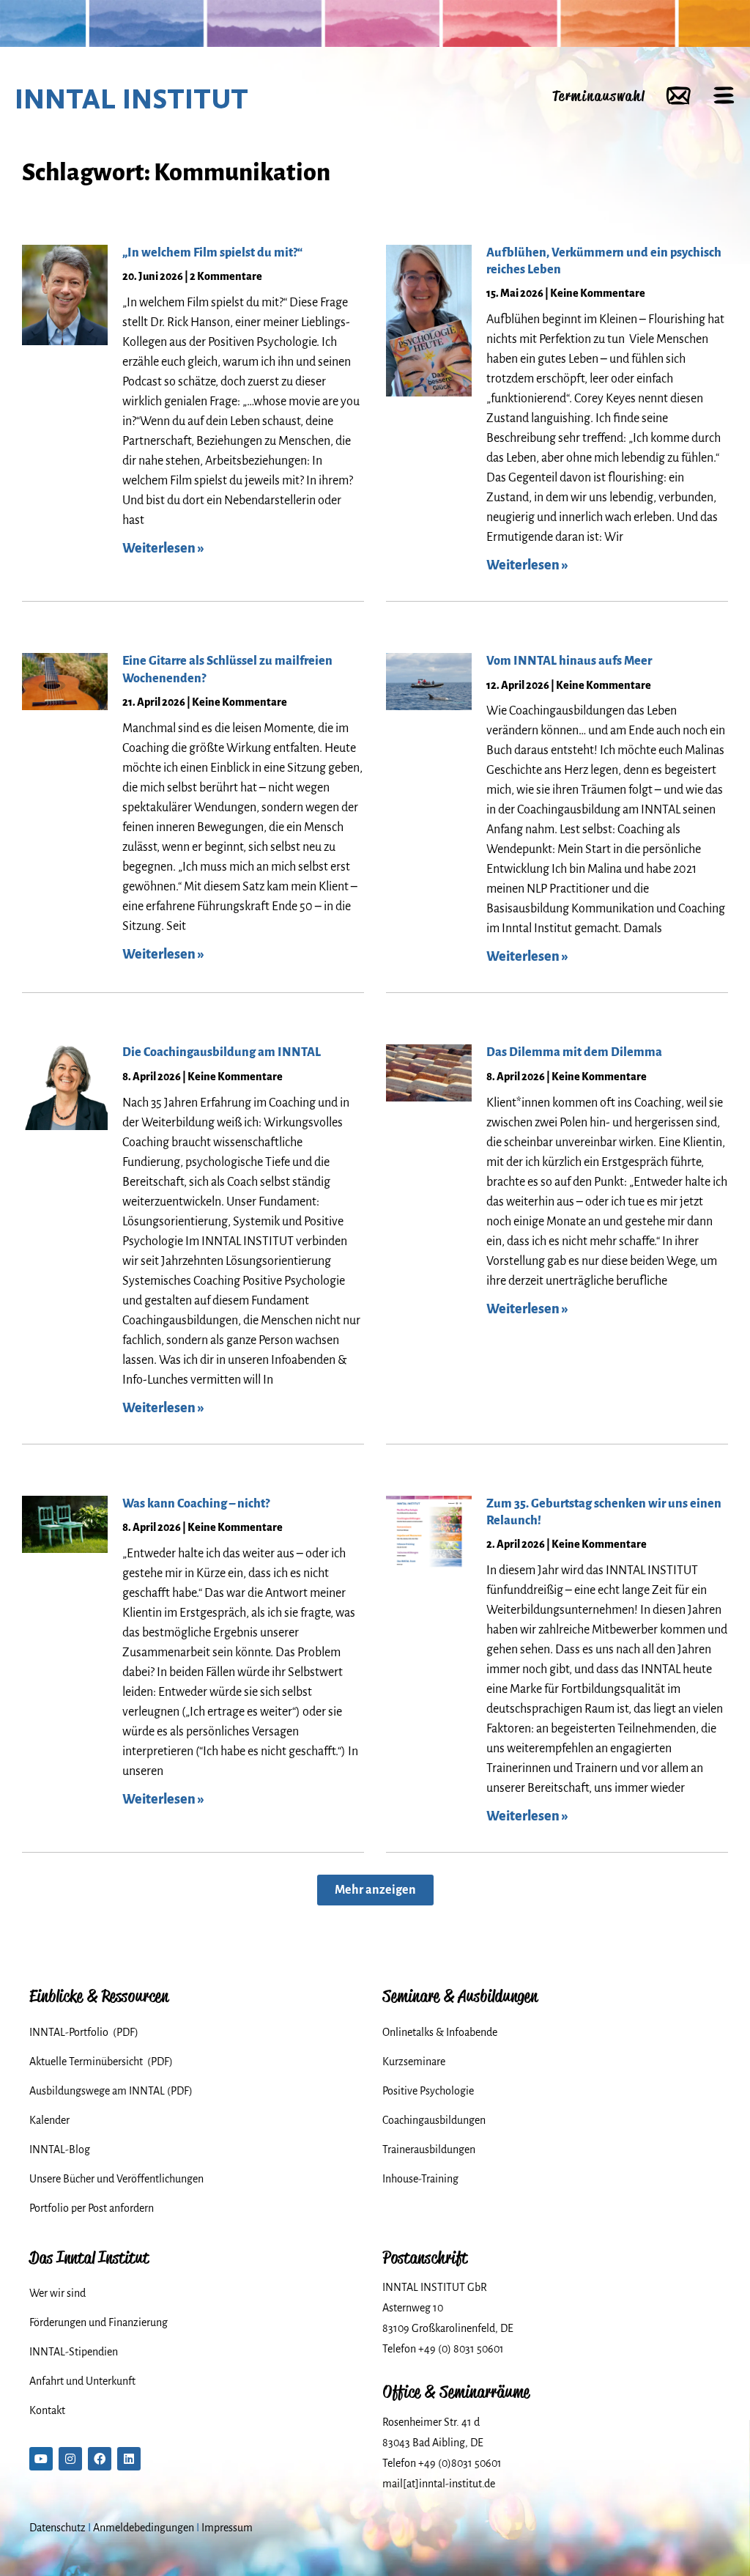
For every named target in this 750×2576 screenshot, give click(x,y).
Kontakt (47, 2410)
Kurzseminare (414, 2062)
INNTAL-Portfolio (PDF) (84, 2032)
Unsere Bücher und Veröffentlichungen (116, 2179)
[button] (375, 1890)
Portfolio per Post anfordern (92, 2208)
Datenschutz (57, 2528)
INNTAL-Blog (60, 2149)
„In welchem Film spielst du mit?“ (212, 253)
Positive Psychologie (428, 2091)
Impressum (227, 2528)
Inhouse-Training (420, 2179)
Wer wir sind (57, 2293)
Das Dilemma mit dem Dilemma (574, 1052)
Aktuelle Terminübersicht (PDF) (101, 2062)
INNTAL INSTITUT (131, 99)
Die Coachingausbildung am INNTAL (222, 1052)
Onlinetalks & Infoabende (440, 2032)
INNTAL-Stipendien (74, 2352)
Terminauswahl (598, 96)
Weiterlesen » (163, 548)
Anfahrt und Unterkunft (82, 2381)
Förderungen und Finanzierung (99, 2322)
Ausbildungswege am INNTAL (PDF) (111, 2091)
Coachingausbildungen (434, 2120)
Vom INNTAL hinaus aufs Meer (569, 661)
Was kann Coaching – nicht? (196, 1504)
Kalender (49, 2120)
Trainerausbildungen (429, 2149)
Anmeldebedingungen (144, 2528)
